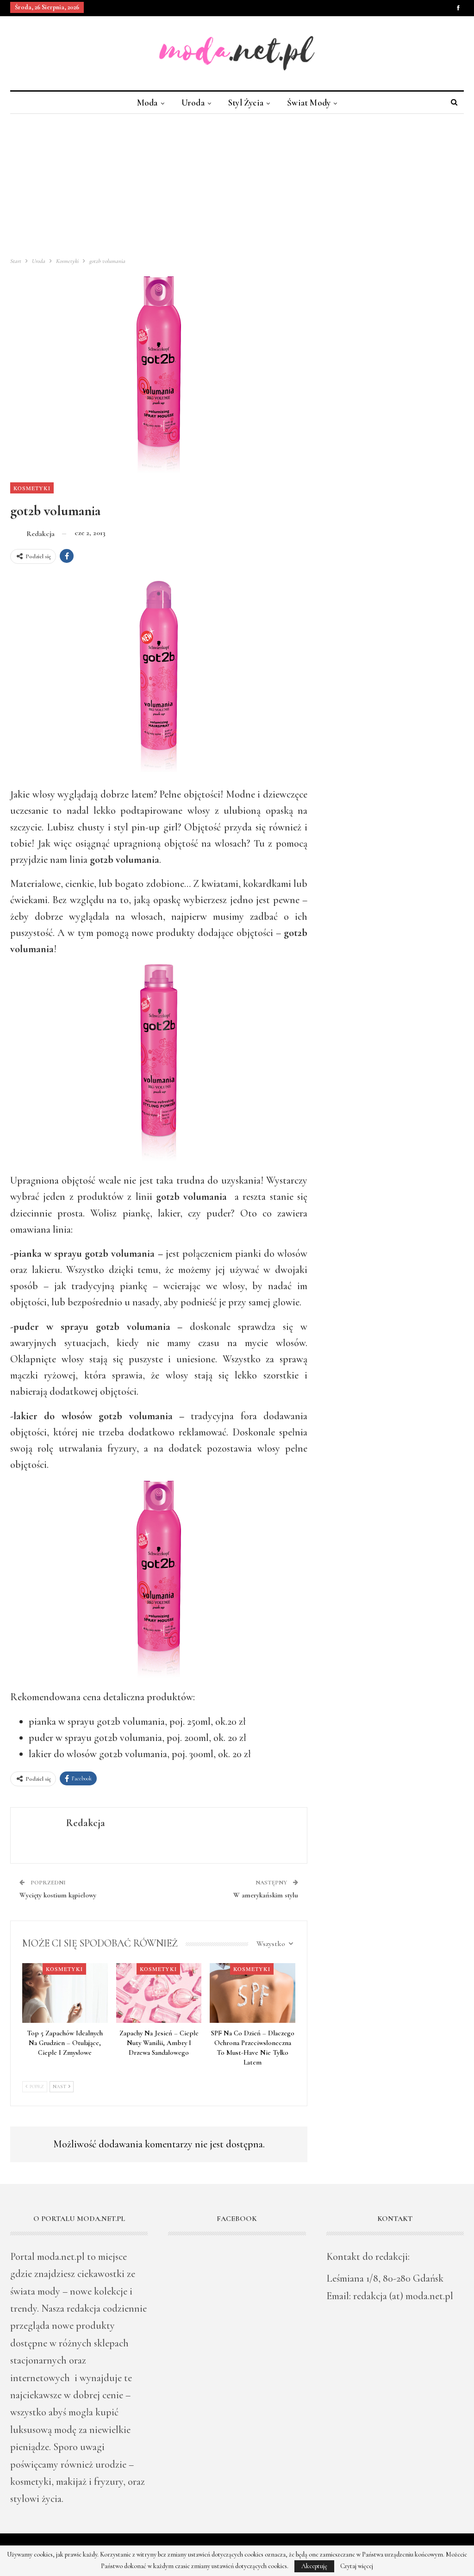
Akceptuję (314, 2566)
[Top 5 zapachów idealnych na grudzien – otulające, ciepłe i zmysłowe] (65, 1993)
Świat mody (309, 103)
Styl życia (246, 103)
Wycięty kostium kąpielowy (58, 1895)
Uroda (193, 103)
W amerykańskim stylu (266, 1895)
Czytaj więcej (357, 2566)
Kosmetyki (32, 488)
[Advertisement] (237, 183)
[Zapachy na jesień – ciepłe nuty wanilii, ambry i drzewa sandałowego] (159, 1993)
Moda (147, 103)
